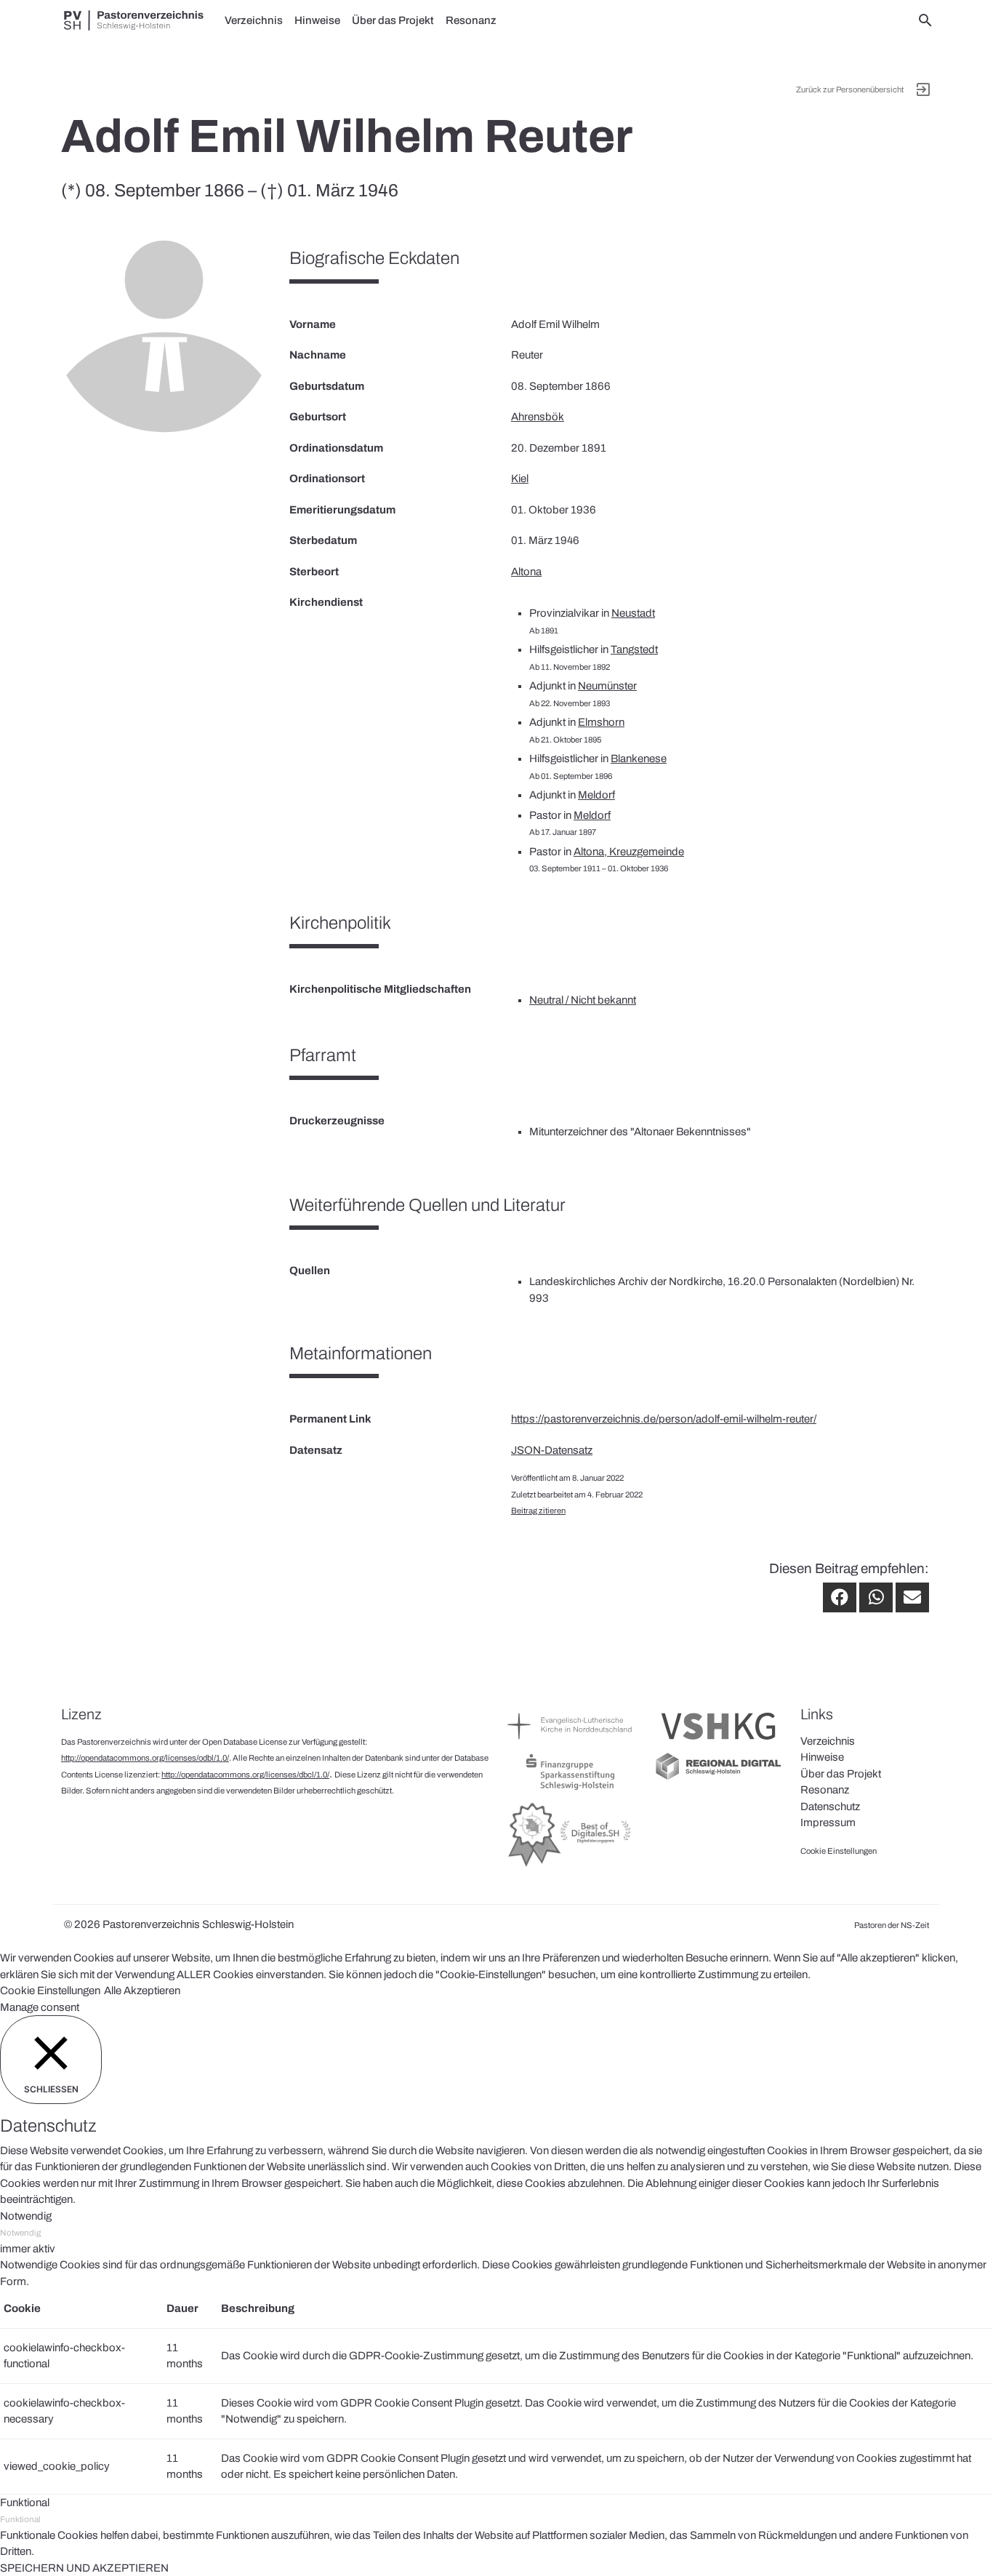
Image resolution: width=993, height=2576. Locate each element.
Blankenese (639, 759)
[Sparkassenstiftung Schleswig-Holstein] (571, 1789)
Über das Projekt (393, 20)
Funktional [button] (25, 2503)
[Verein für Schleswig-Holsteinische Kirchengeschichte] (718, 1743)
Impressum (828, 1823)
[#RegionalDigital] (718, 1778)
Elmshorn (601, 722)
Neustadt (633, 613)
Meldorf (596, 795)
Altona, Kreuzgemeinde (629, 852)
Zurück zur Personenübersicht (850, 89)
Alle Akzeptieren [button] (142, 1991)
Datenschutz (830, 1807)
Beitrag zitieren (538, 1511)
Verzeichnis (254, 20)
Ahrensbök (538, 417)
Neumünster (607, 686)
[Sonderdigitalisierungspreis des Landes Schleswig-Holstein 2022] (571, 1866)
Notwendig (20, 2233)
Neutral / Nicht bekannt (583, 1000)
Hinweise (317, 20)
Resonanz (471, 20)
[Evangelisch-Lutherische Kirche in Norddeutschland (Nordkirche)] (571, 1743)
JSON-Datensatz (552, 1450)
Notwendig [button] (26, 2216)
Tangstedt (634, 649)
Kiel (520, 479)
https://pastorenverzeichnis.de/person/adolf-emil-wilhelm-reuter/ (664, 1419)
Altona (526, 572)
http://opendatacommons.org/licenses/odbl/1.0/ (145, 1758)
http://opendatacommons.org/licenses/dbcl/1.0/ (245, 1775)
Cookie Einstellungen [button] (50, 1991)
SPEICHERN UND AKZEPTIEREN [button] (84, 2568)
